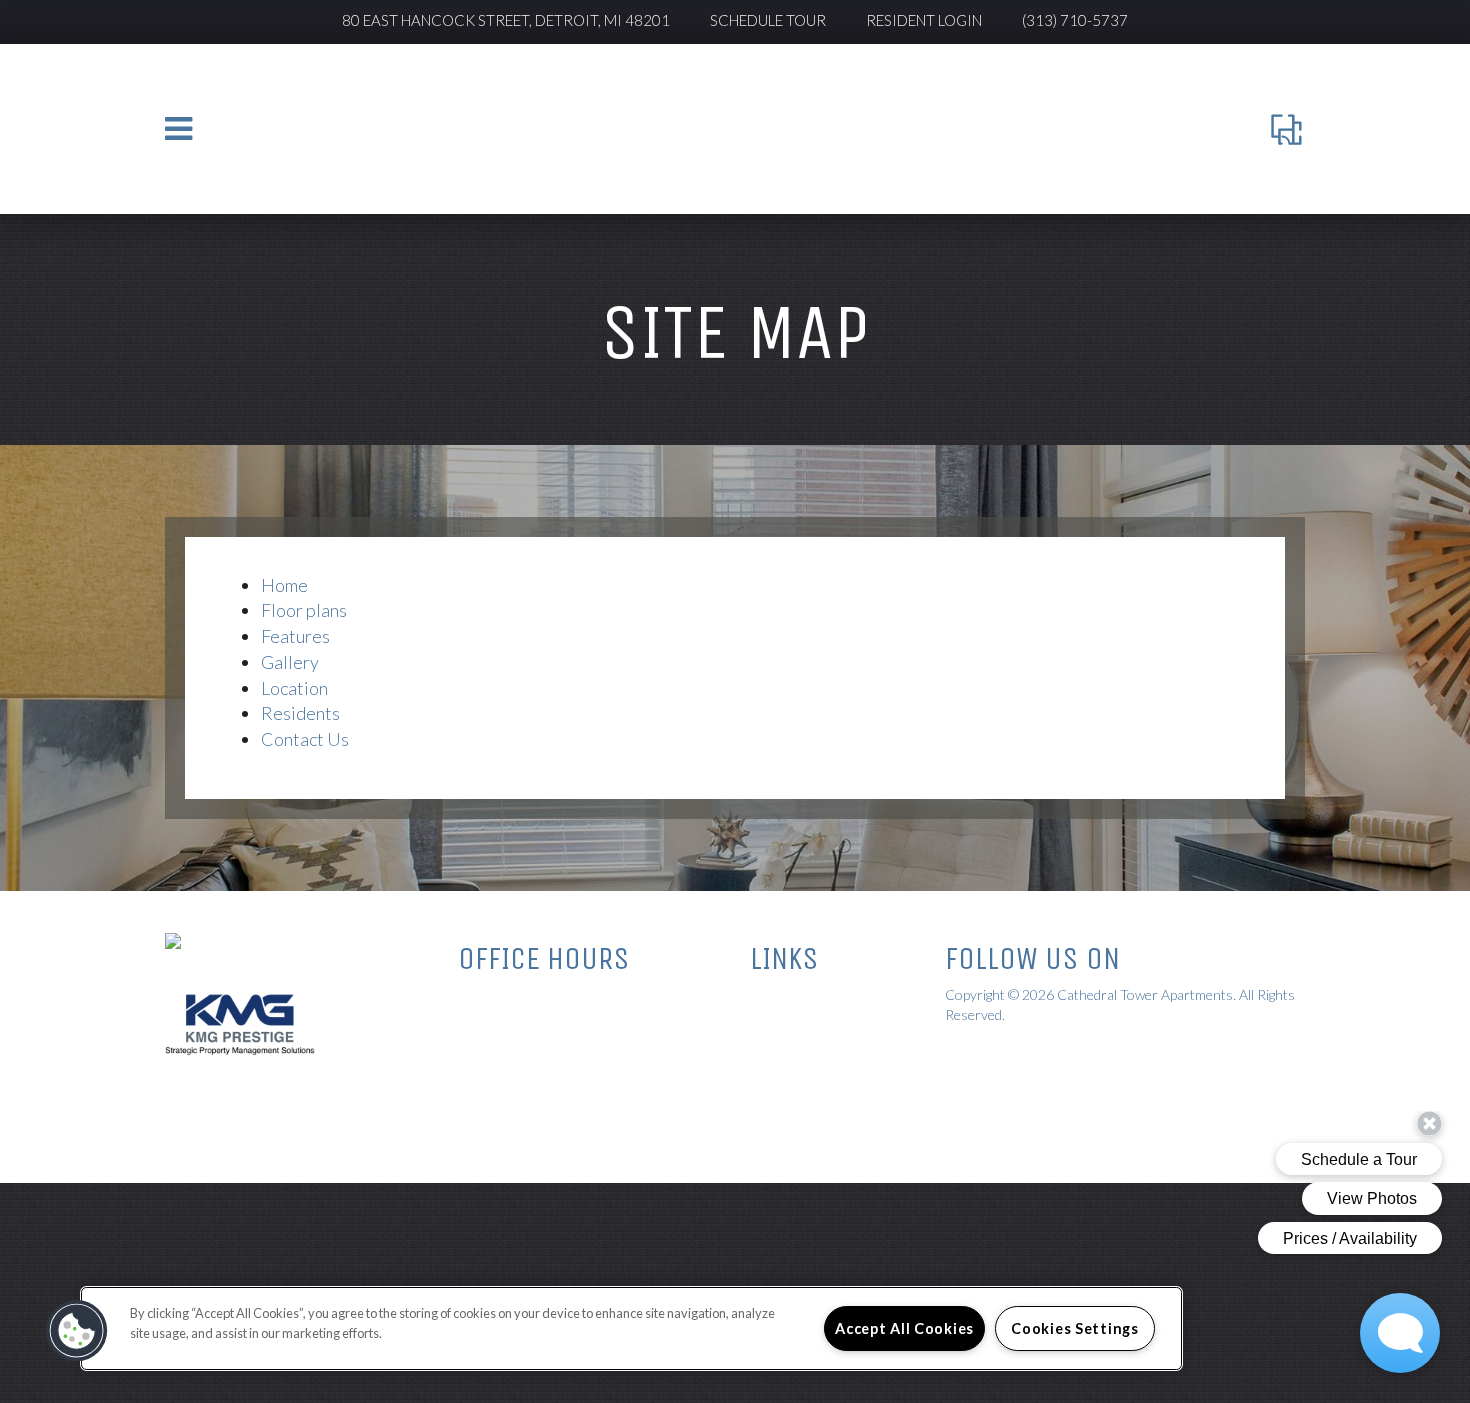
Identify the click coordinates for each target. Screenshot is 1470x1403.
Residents (300, 713)
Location (294, 688)
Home (284, 585)
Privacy (772, 1020)
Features (295, 636)
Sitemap (773, 996)
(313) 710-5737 (1075, 20)
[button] (77, 1331)
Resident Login (924, 20)
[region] (631, 1328)
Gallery (290, 662)
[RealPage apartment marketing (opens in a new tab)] (1015, 1055)
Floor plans (304, 610)
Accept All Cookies (904, 1328)
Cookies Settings (1075, 1328)
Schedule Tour (768, 20)
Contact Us (305, 739)
